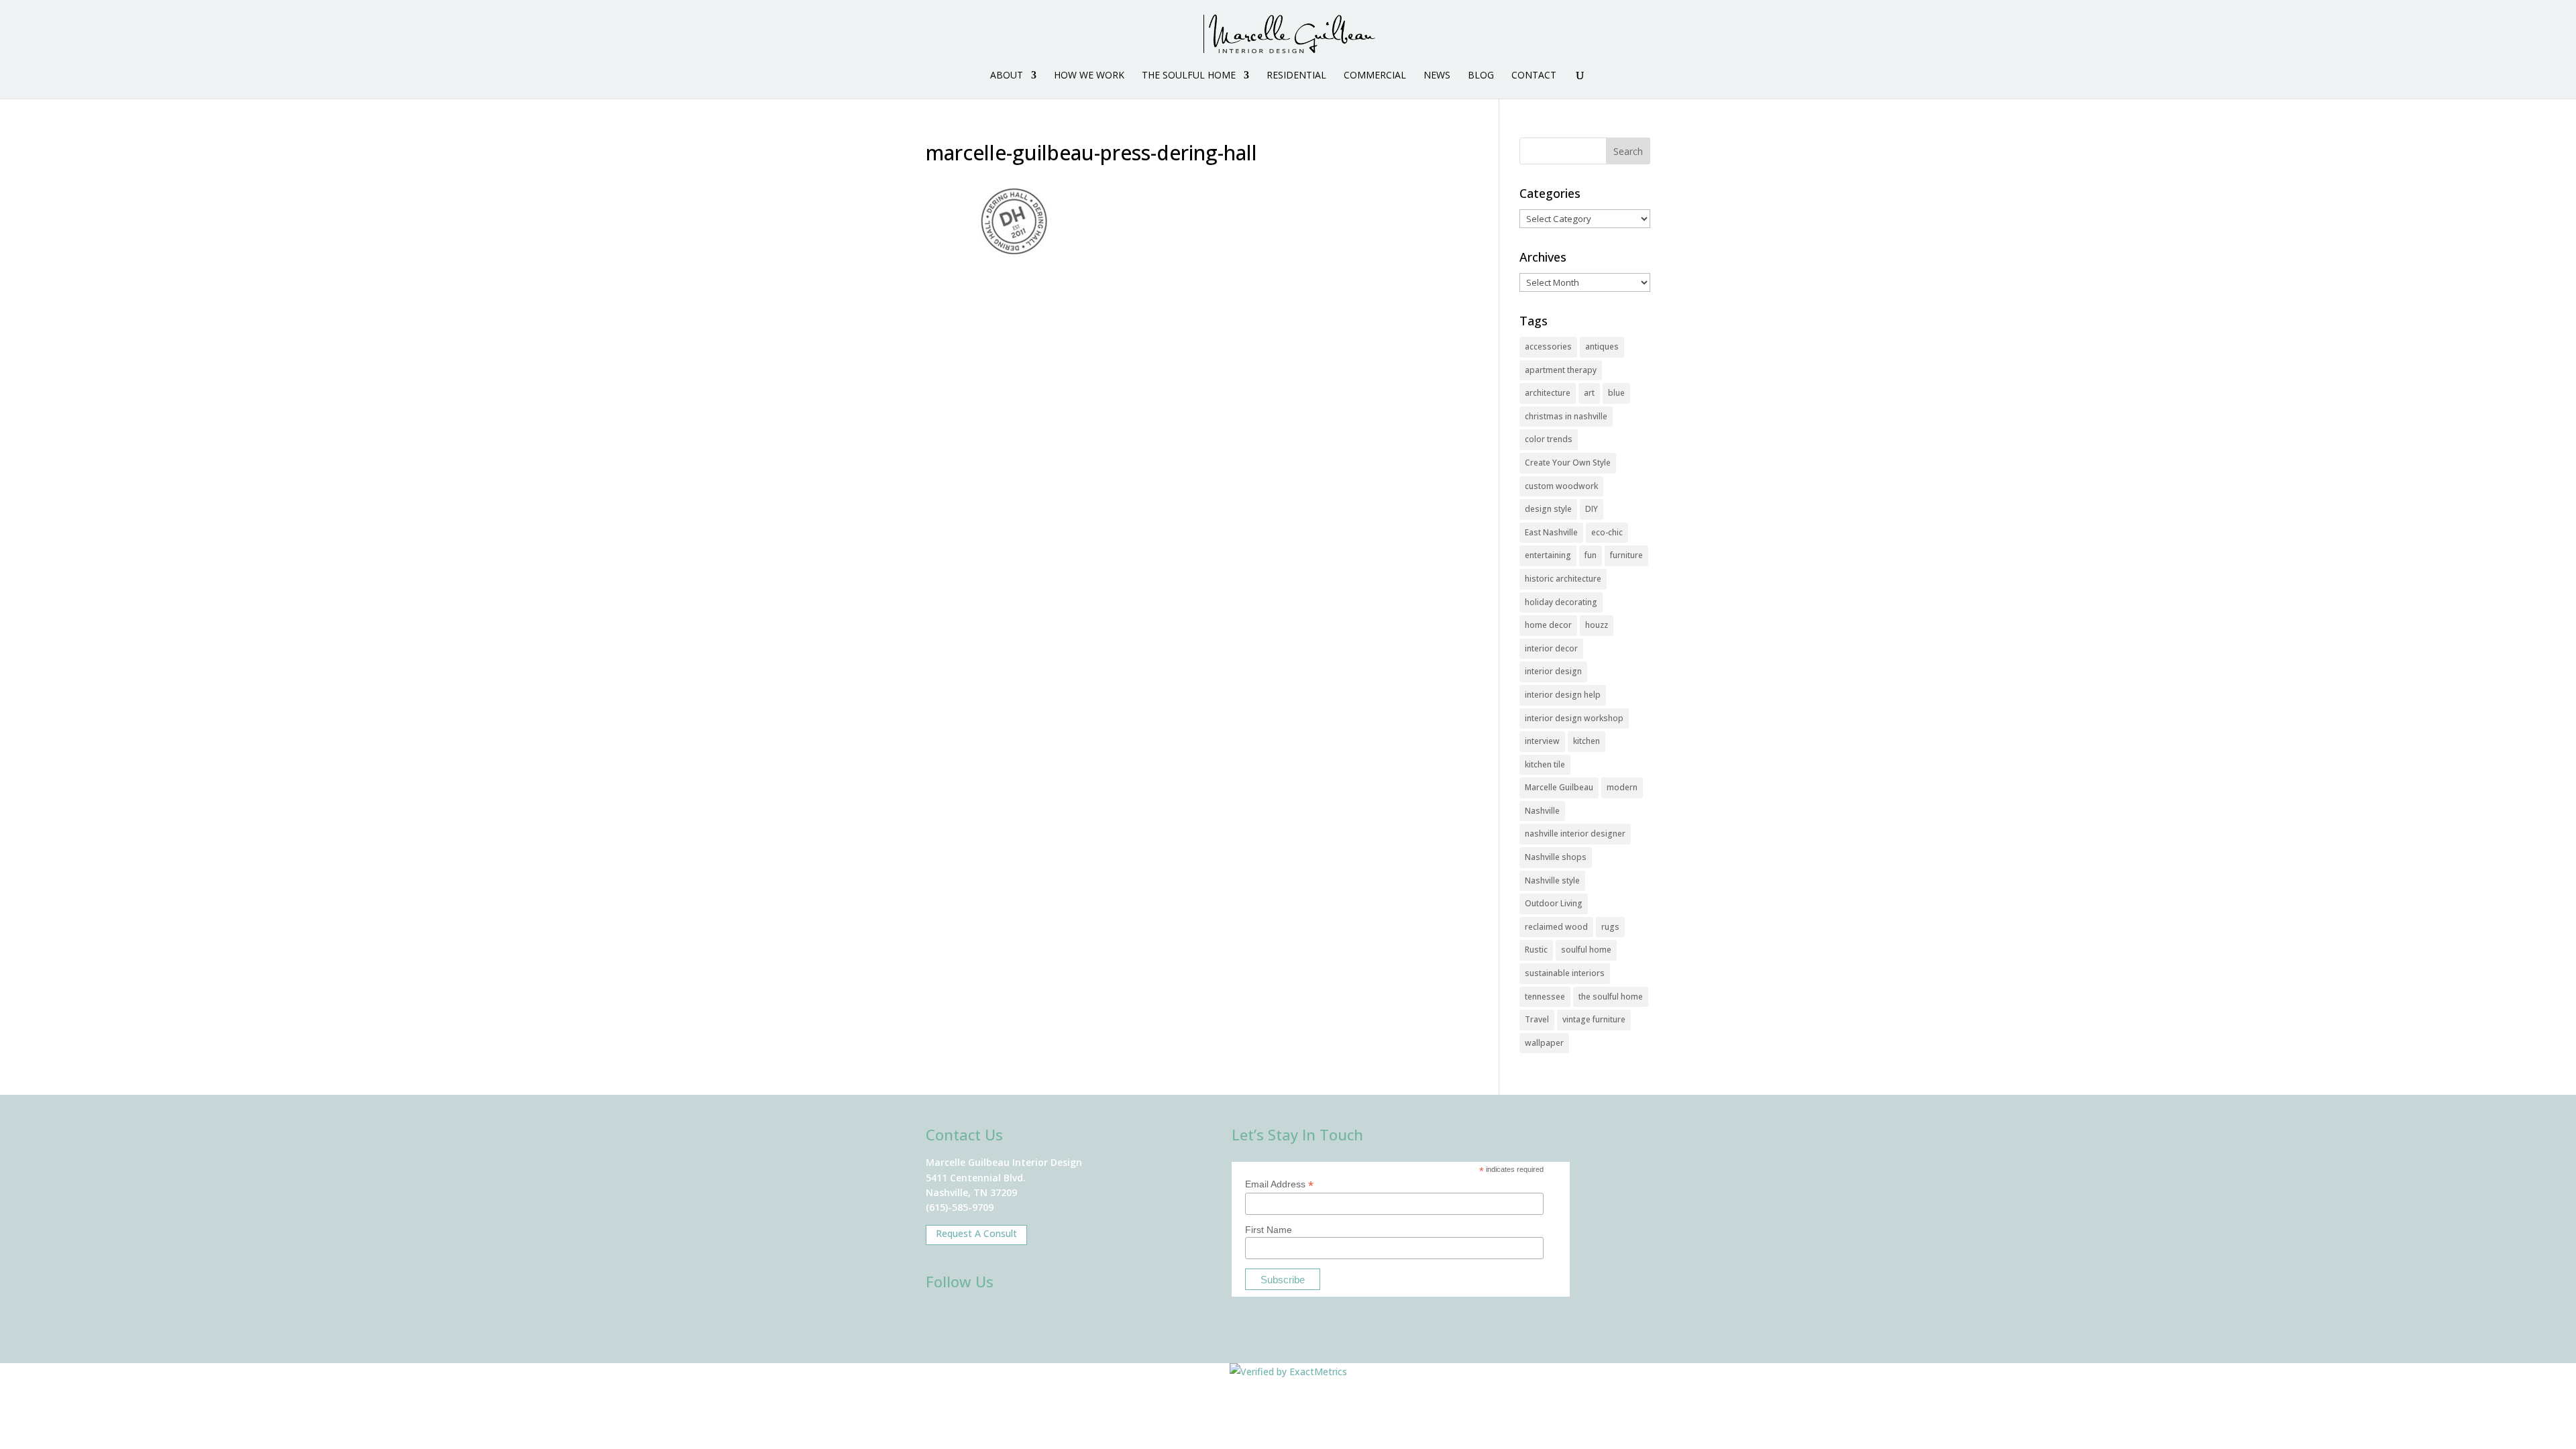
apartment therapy (1561, 370)
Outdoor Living (1554, 903)
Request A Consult (976, 1233)
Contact (1534, 76)
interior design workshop (1574, 718)
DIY (1592, 509)
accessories (1548, 346)
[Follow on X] (1018, 1317)
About (1007, 76)
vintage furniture (1594, 1019)
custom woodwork (1561, 486)
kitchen (1587, 741)
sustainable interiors (1565, 973)
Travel (1537, 1019)
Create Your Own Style (1568, 463)
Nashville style (1552, 880)
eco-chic (1607, 532)
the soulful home (1611, 997)
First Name (1269, 1230)
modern (1622, 787)
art (1589, 393)
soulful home (1586, 950)
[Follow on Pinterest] (1057, 1317)
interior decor (1551, 648)
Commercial (1375, 76)
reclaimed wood (1556, 927)
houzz (1597, 625)
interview (1542, 741)
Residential (1296, 76)
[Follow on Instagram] (979, 1317)
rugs (1610, 927)
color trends (1549, 439)
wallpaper (1544, 1043)
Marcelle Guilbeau (1559, 787)
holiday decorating (1561, 602)
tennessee (1545, 997)
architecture (1548, 393)
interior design (1553, 671)
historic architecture (1563, 579)
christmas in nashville (1566, 416)
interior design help (1563, 695)
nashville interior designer (1575, 834)
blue (1616, 393)
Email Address (1279, 1184)
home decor (1548, 625)
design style (1548, 509)
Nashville (1542, 811)
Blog (1481, 76)
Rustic (1536, 950)
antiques (1602, 346)
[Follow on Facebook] (941, 1317)
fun (1591, 555)
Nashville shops (1556, 857)
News (1437, 76)
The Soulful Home (1189, 76)
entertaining (1548, 555)
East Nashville (1551, 532)
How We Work (1089, 76)
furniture (1626, 555)
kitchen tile (1545, 764)
